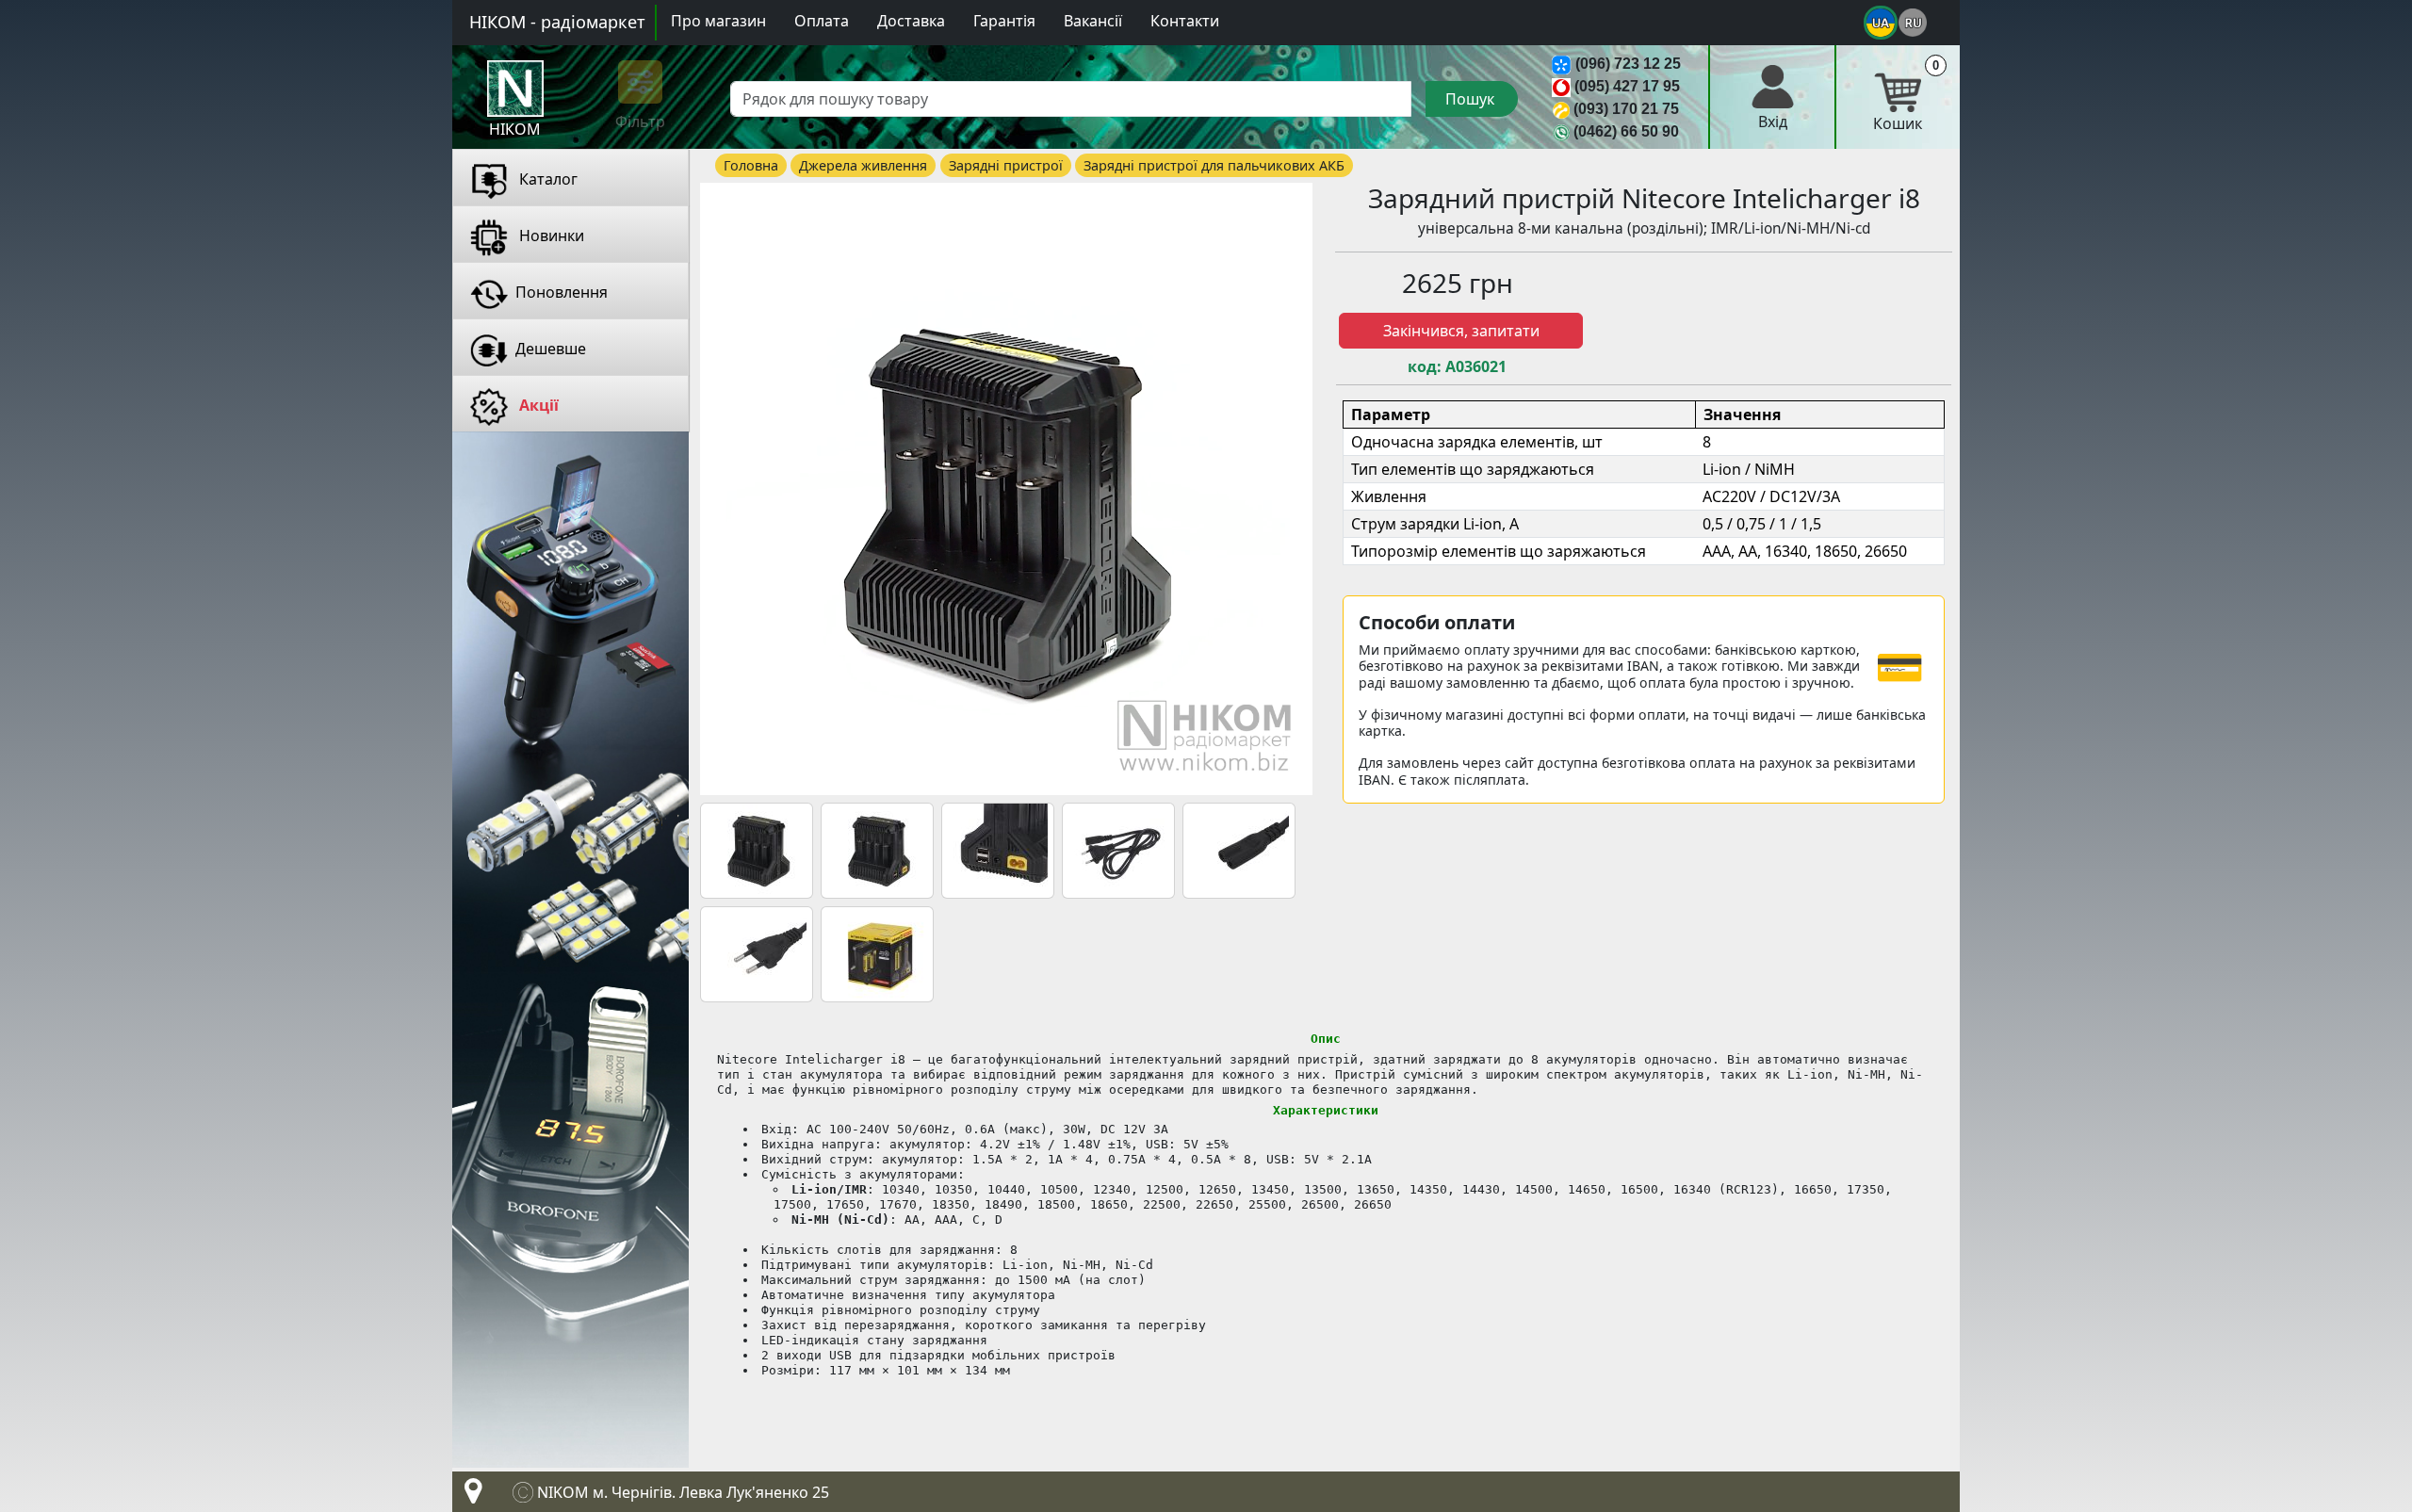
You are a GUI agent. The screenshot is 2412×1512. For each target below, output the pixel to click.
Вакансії (1093, 21)
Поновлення (562, 292)
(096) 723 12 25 (1628, 64)
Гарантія (1004, 21)
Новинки (550, 236)
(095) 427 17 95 (1627, 86)
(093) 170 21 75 (1626, 109)
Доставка (911, 21)
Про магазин (718, 21)
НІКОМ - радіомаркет (557, 22)
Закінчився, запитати (1461, 331)
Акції (537, 405)
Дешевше (551, 349)
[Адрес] (469, 1496)
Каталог (546, 179)
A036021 (1476, 367)
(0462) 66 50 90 (1626, 131)
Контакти (1185, 21)
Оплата (822, 21)
